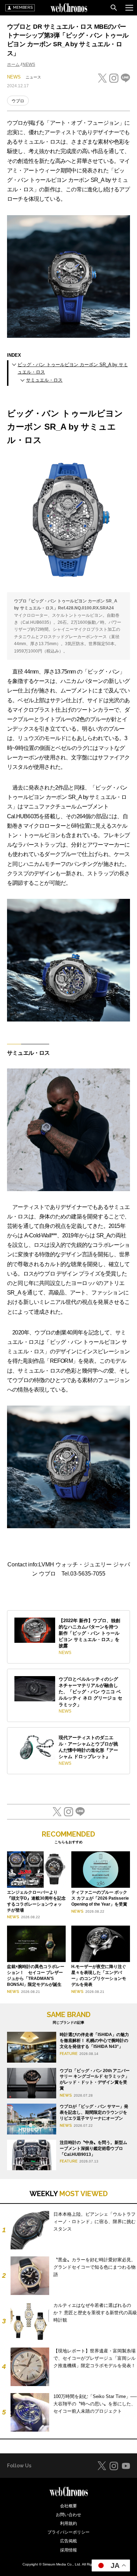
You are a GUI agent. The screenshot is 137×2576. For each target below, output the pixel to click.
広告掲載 (68, 2541)
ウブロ (18, 101)
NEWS (29, 64)
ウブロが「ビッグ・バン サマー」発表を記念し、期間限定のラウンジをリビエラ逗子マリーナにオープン (94, 2112)
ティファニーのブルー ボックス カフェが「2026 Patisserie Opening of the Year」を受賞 (100, 1898)
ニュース (33, 77)
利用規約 (68, 2523)
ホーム (13, 64)
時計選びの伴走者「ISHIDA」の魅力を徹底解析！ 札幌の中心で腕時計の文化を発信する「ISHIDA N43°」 (94, 2041)
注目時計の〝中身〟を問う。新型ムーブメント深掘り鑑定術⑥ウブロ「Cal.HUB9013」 (93, 2148)
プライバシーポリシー (68, 2532)
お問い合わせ (68, 2515)
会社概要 (68, 2506)
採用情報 (68, 2550)
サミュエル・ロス (44, 380)
